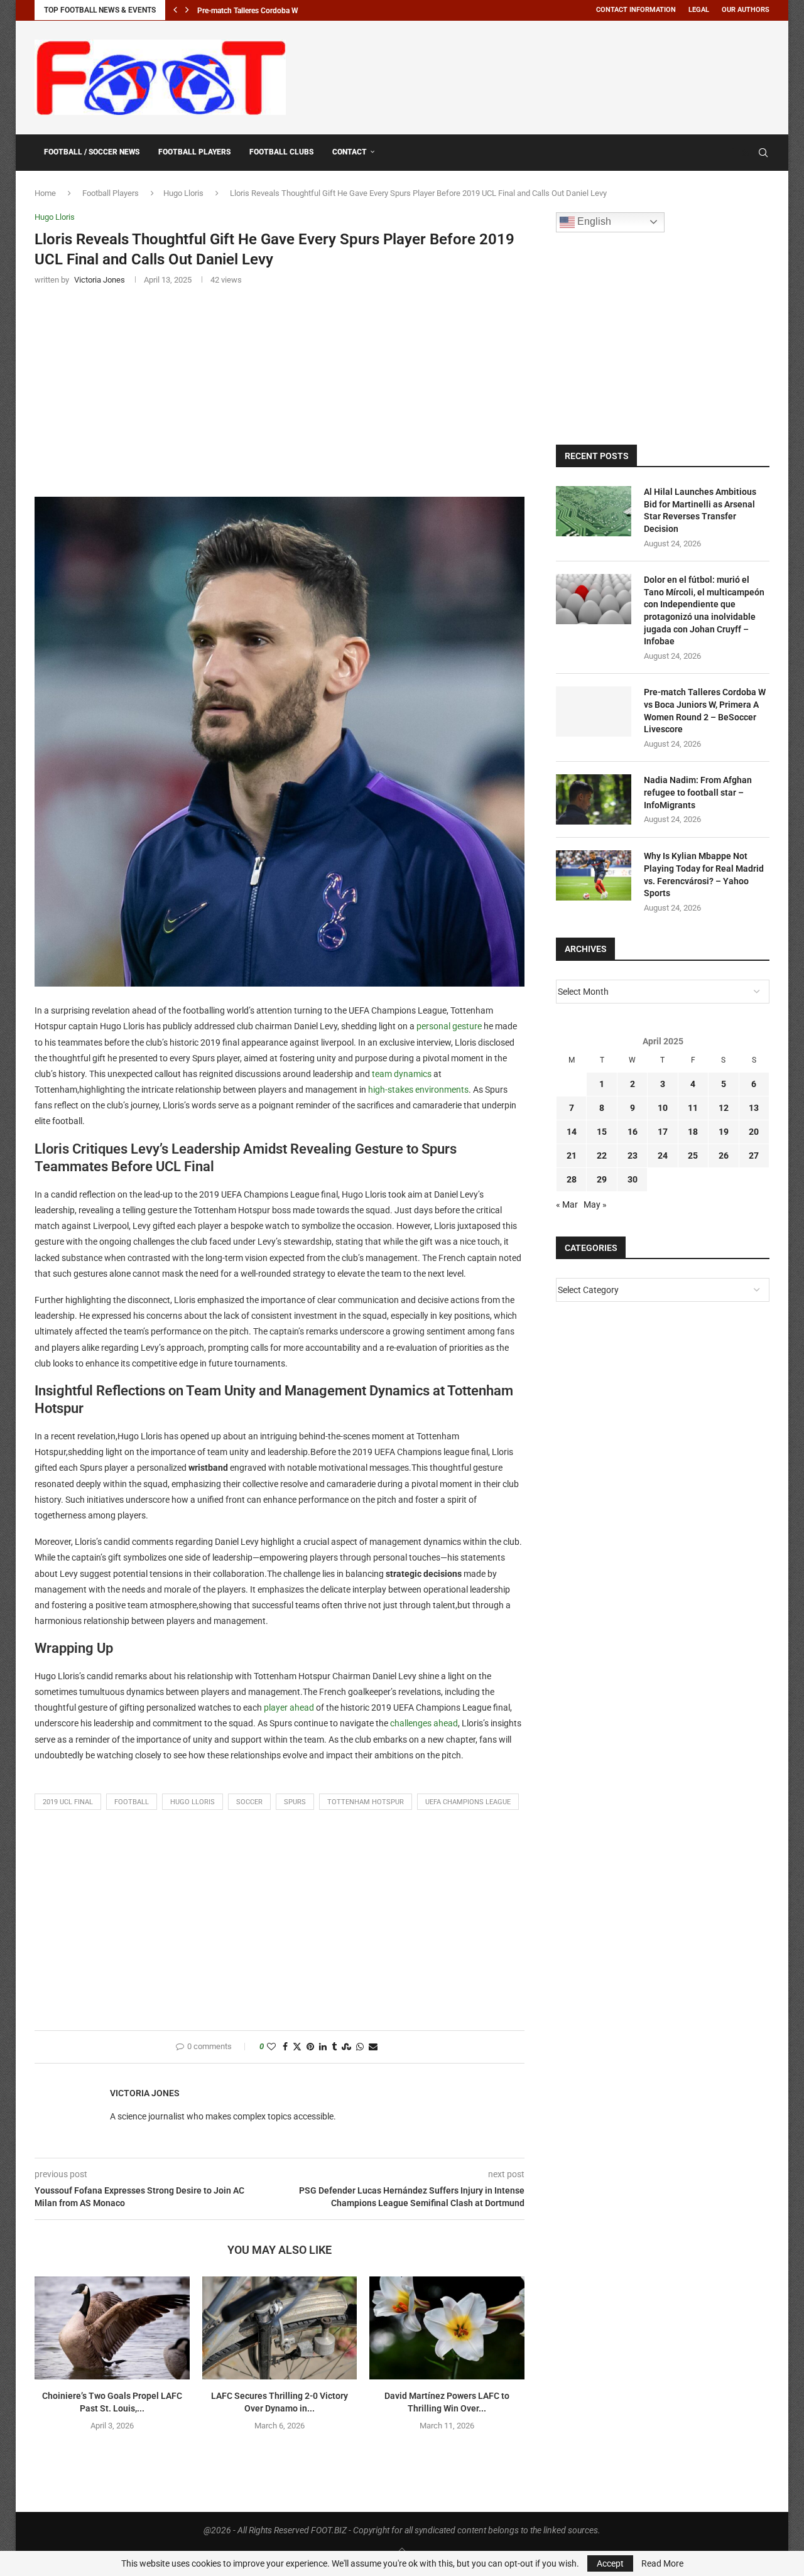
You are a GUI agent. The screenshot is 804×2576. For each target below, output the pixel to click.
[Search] (763, 153)
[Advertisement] (541, 75)
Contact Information (636, 10)
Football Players (194, 152)
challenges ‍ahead (424, 1723)
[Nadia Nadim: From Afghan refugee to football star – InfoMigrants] (594, 799)
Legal (699, 10)
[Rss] (745, 153)
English (593, 221)
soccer (249, 1802)
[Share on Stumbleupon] (346, 2047)
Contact (350, 152)
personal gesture (449, 1026)
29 (602, 1179)
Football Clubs (281, 152)
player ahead (289, 1707)
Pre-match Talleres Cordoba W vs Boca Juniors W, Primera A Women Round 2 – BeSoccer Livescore (705, 711)
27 (754, 1155)
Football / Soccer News (92, 152)
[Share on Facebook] (285, 2047)
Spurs (295, 1802)
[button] (175, 10)
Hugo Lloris (183, 193)
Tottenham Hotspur (366, 1802)
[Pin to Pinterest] (310, 2047)
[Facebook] (733, 153)
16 (633, 1132)
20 (754, 1132)
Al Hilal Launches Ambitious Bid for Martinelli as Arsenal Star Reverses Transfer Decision (700, 510)
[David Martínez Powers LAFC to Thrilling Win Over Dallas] (447, 2328)
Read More (662, 2563)
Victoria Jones (145, 2093)
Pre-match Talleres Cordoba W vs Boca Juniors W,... (284, 11)
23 (633, 1155)
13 (754, 1108)
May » (595, 1204)
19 (724, 1132)
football (132, 1802)
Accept (610, 2563)
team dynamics (402, 1074)
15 (602, 1132)
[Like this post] (271, 2047)
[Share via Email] (373, 2047)
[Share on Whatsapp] (360, 2047)
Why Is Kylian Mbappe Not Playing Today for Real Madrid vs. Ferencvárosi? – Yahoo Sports (704, 874)
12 (724, 1108)
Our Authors (746, 10)
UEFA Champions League (468, 1802)
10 (663, 1108)
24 (663, 1155)
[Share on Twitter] (297, 2047)
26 (724, 1155)
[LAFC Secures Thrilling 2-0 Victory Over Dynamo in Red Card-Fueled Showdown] (280, 2328)
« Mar (567, 1204)
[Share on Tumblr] (334, 2047)
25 (693, 1155)
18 (693, 1132)
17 (663, 1132)
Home (45, 193)
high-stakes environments (418, 1090)
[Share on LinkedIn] (323, 2047)
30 (633, 1179)
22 (602, 1155)
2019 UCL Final (68, 1802)
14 (572, 1132)
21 (572, 1155)
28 (572, 1179)
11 (693, 1108)
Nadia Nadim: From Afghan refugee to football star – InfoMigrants (698, 792)
